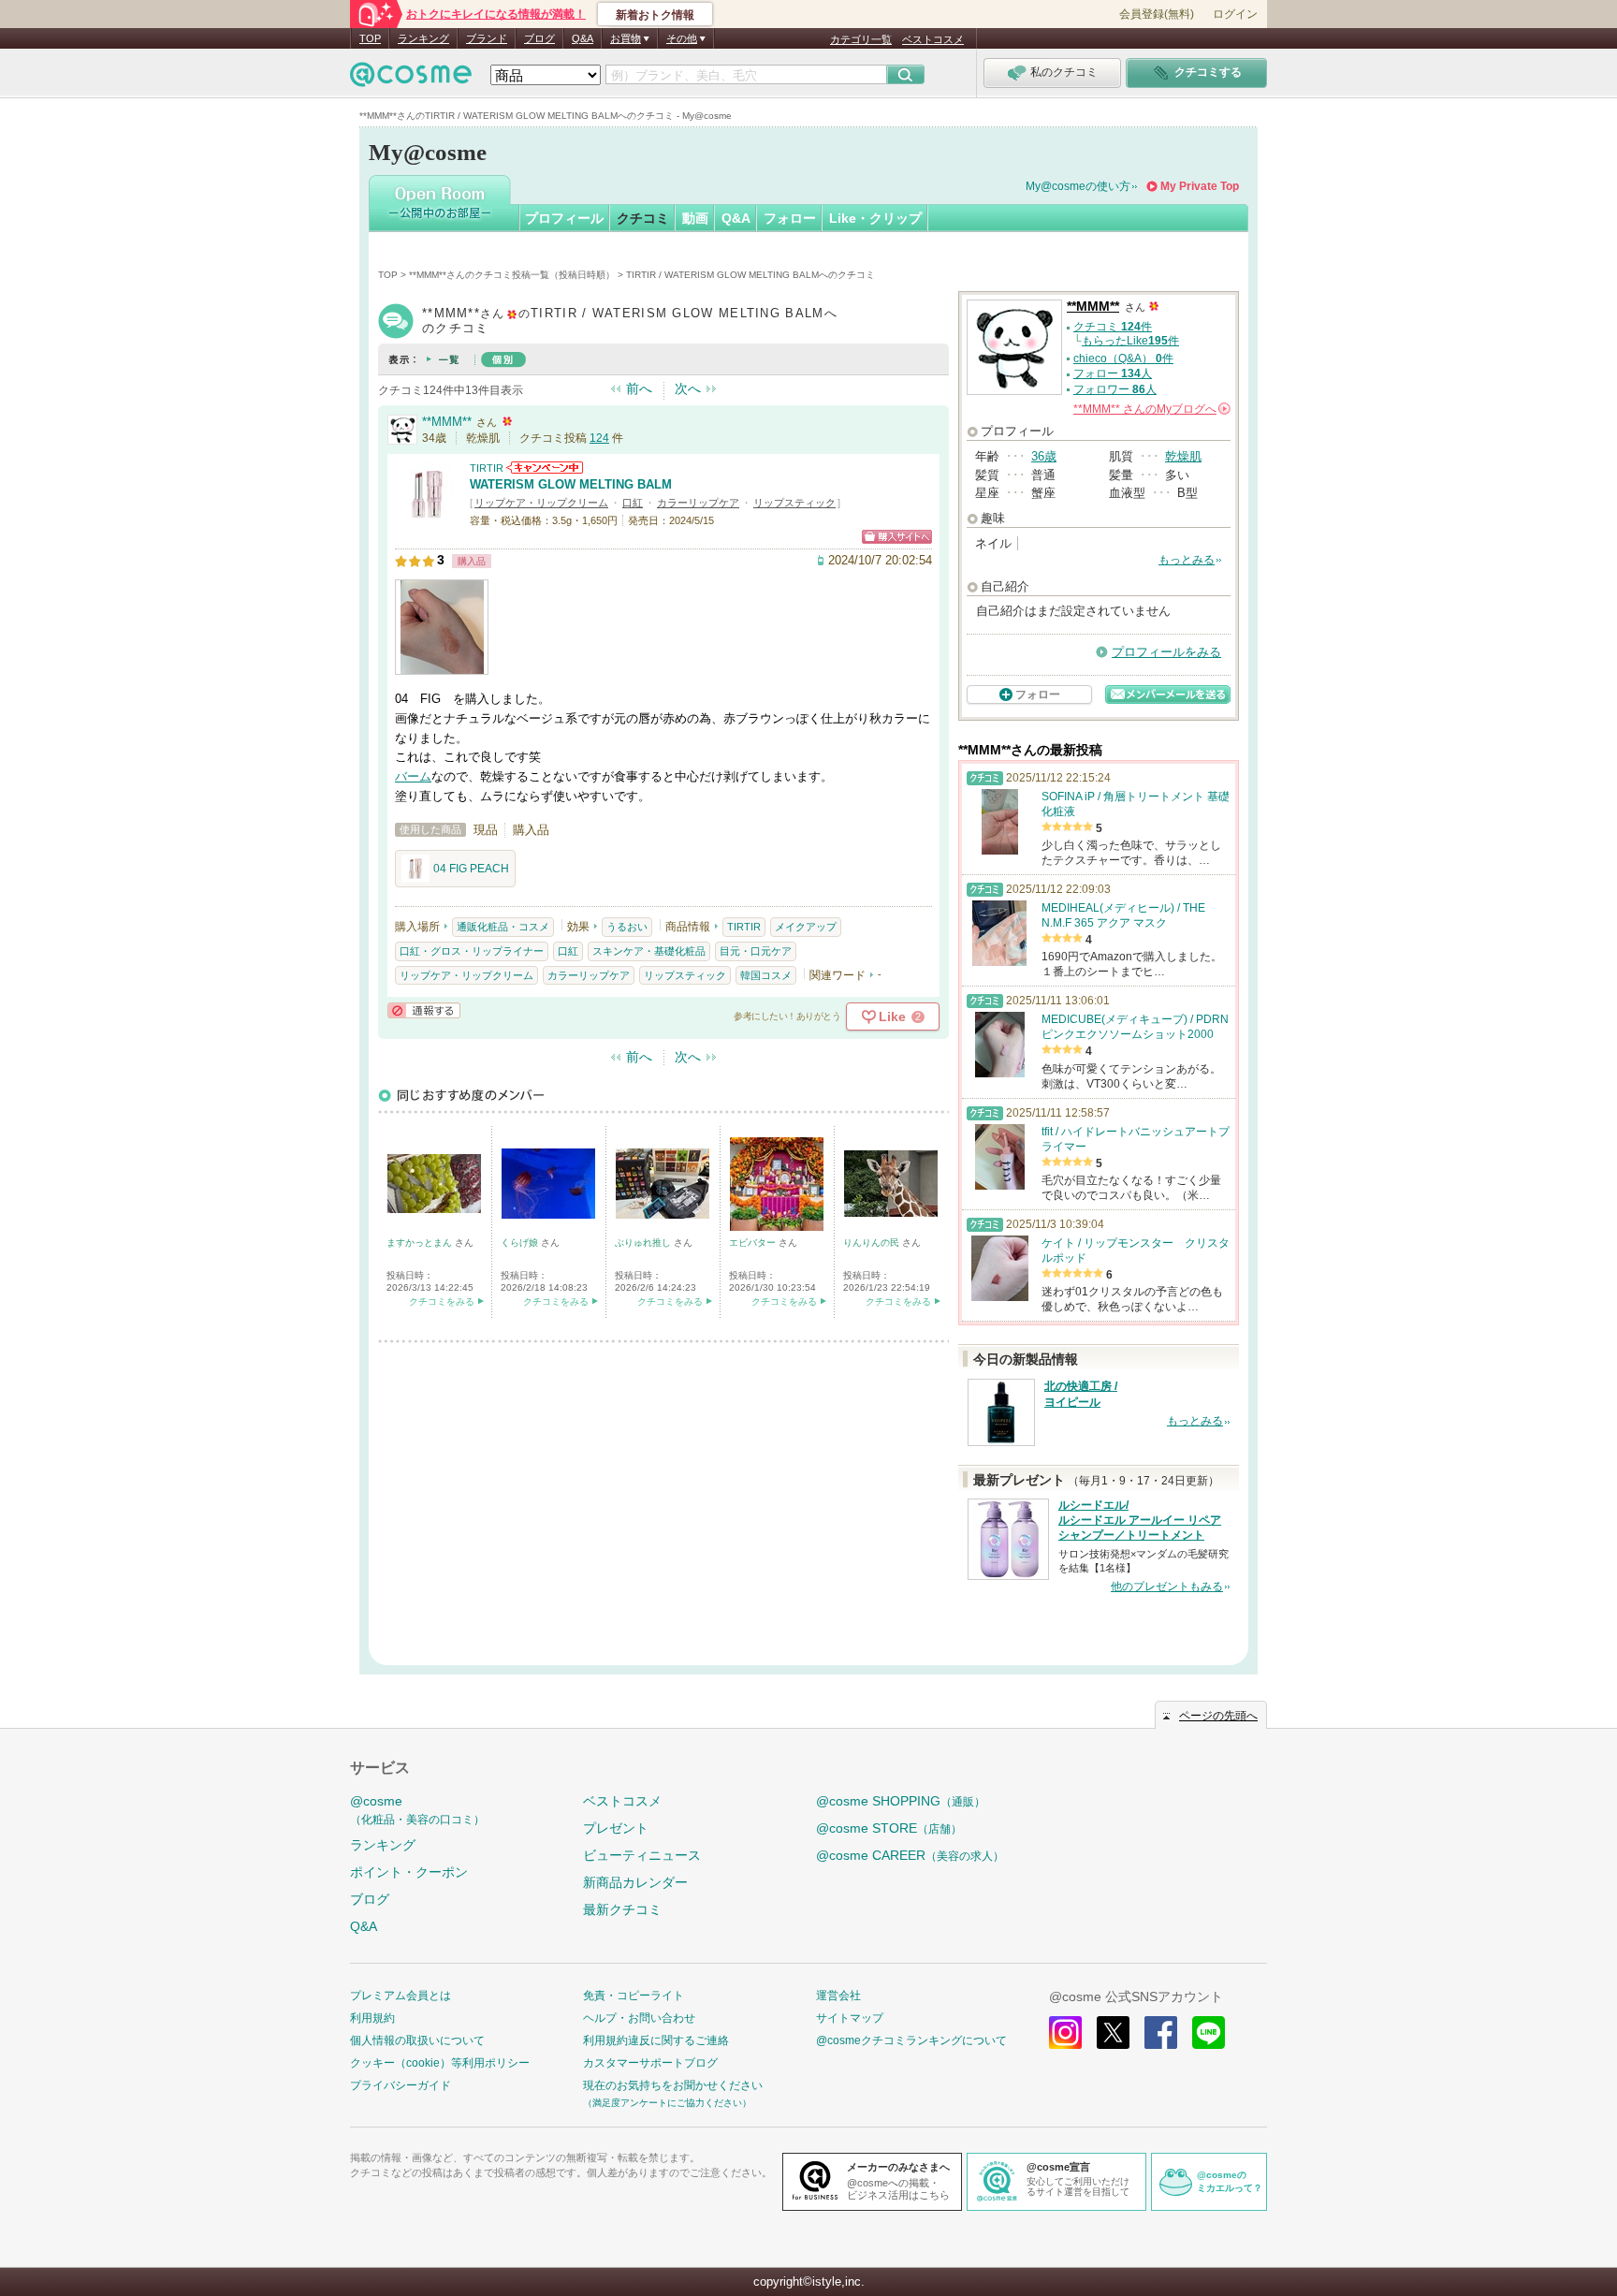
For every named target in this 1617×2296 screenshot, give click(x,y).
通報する (424, 1010)
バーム (413, 776)
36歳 (1044, 456)
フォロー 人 (1113, 373)
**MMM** (447, 422)
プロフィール (564, 218)
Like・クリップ (875, 218)
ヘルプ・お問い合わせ (639, 2018)
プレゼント (616, 1828)
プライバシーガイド (401, 2085)
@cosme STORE (889, 1828)
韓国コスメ (766, 975)
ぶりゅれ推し (644, 1243)
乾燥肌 (1183, 456)
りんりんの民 (873, 1243)
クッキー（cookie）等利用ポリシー (440, 2063)
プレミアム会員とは (401, 1996)
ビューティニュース (642, 1855)
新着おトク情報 (655, 15)
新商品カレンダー (635, 1882)
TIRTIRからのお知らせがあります (545, 468)
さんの (1151, 409)
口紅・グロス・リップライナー (472, 951)
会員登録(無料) (1157, 14)
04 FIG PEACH (471, 869)
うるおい (627, 927)
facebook (1161, 2033)
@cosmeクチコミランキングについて (911, 2040)
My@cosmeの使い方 (1078, 186)
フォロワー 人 (1115, 389)
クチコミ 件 (1113, 327)
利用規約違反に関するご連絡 (656, 2040)
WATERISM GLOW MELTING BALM (571, 484)
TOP (370, 38)
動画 (695, 218)
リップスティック (794, 503)
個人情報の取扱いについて (417, 2040)
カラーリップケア (698, 503)
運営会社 (838, 1996)
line (1209, 2033)
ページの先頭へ (1218, 1716)
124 (599, 438)
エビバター (754, 1243)
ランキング (423, 38)
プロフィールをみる (1166, 652)
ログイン (1235, 14)
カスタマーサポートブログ (650, 2063)
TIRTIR (487, 468)
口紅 (633, 503)
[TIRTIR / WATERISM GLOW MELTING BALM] (428, 519)
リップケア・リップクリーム (541, 503)
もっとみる (1187, 560)
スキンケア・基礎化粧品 (649, 951)
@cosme (417, 1810)
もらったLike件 (1130, 341)
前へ (639, 388)
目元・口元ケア (756, 951)
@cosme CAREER (910, 1855)
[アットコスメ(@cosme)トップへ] (411, 79)
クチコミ (643, 218)
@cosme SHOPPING (901, 1801)
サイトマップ (850, 2018)
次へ (688, 388)
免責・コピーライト (634, 1996)
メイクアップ (806, 927)
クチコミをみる (442, 1302)
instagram (1065, 2033)
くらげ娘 (521, 1243)
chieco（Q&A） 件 (1123, 358)
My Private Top (1200, 186)
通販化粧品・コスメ (503, 927)
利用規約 (372, 2018)
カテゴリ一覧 (861, 39)
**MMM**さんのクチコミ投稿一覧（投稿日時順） (512, 275)
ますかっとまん (421, 1243)
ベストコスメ (933, 39)
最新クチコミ (622, 1909)
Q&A (583, 38)
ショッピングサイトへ (897, 537)
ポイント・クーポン (409, 1872)
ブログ (539, 38)
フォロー (790, 218)
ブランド (487, 38)
